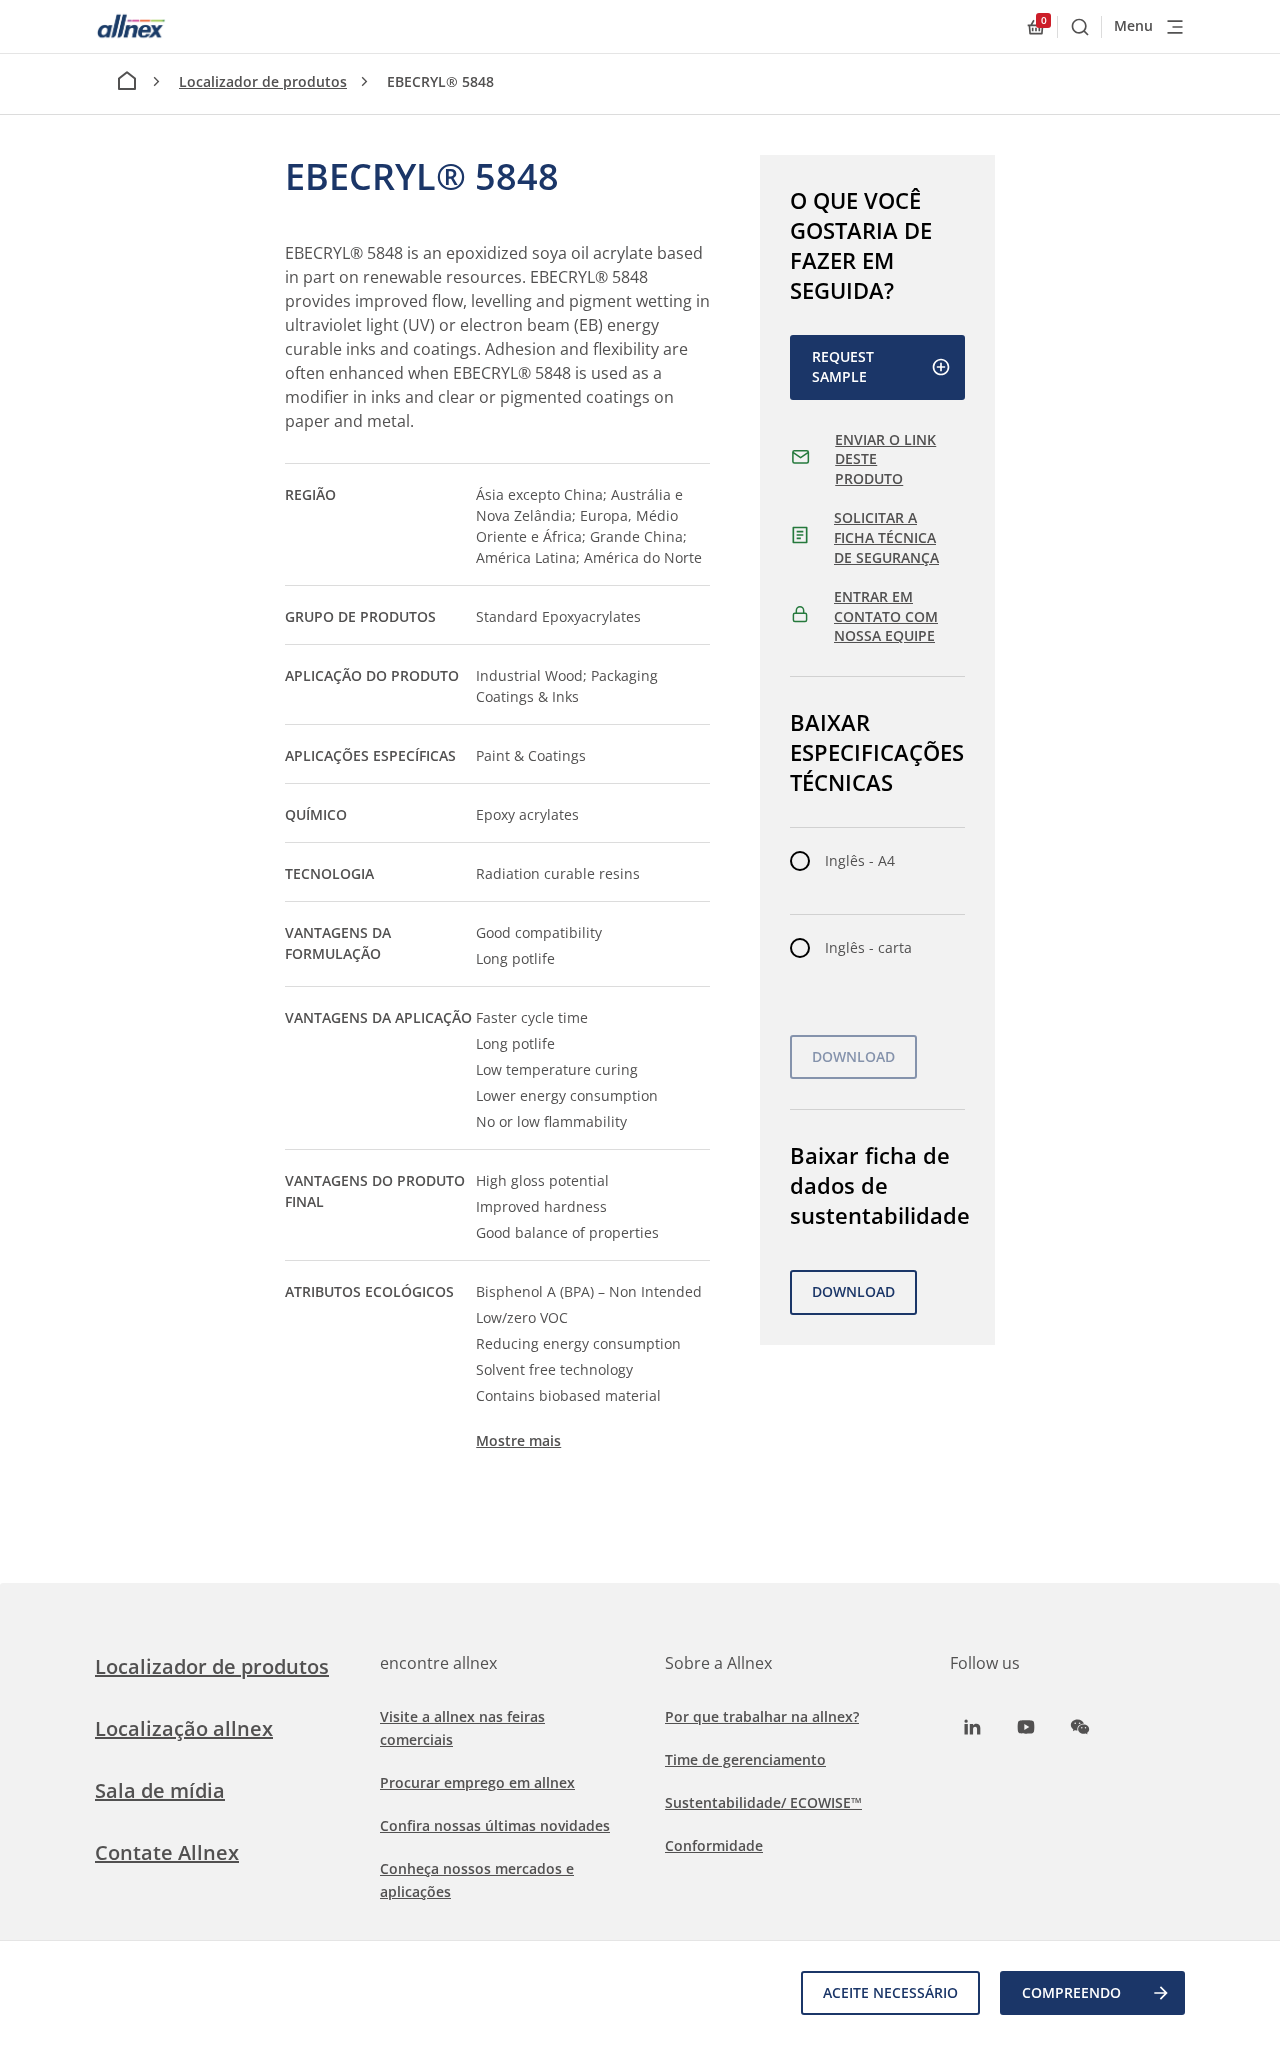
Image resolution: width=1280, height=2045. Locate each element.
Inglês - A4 (860, 860)
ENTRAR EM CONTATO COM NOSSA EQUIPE (886, 616)
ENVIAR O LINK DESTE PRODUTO (885, 459)
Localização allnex (184, 1728)
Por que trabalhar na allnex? (762, 1716)
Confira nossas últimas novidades (495, 1825)
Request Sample (843, 366)
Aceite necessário (890, 1992)
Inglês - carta (868, 947)
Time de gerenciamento (745, 1759)
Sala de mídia (160, 1790)
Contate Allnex (167, 1852)
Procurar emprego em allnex (477, 1782)
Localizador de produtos (263, 81)
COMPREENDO (1071, 1992)
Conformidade (714, 1845)
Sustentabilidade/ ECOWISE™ (763, 1802)
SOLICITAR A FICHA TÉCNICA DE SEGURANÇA (886, 537)
